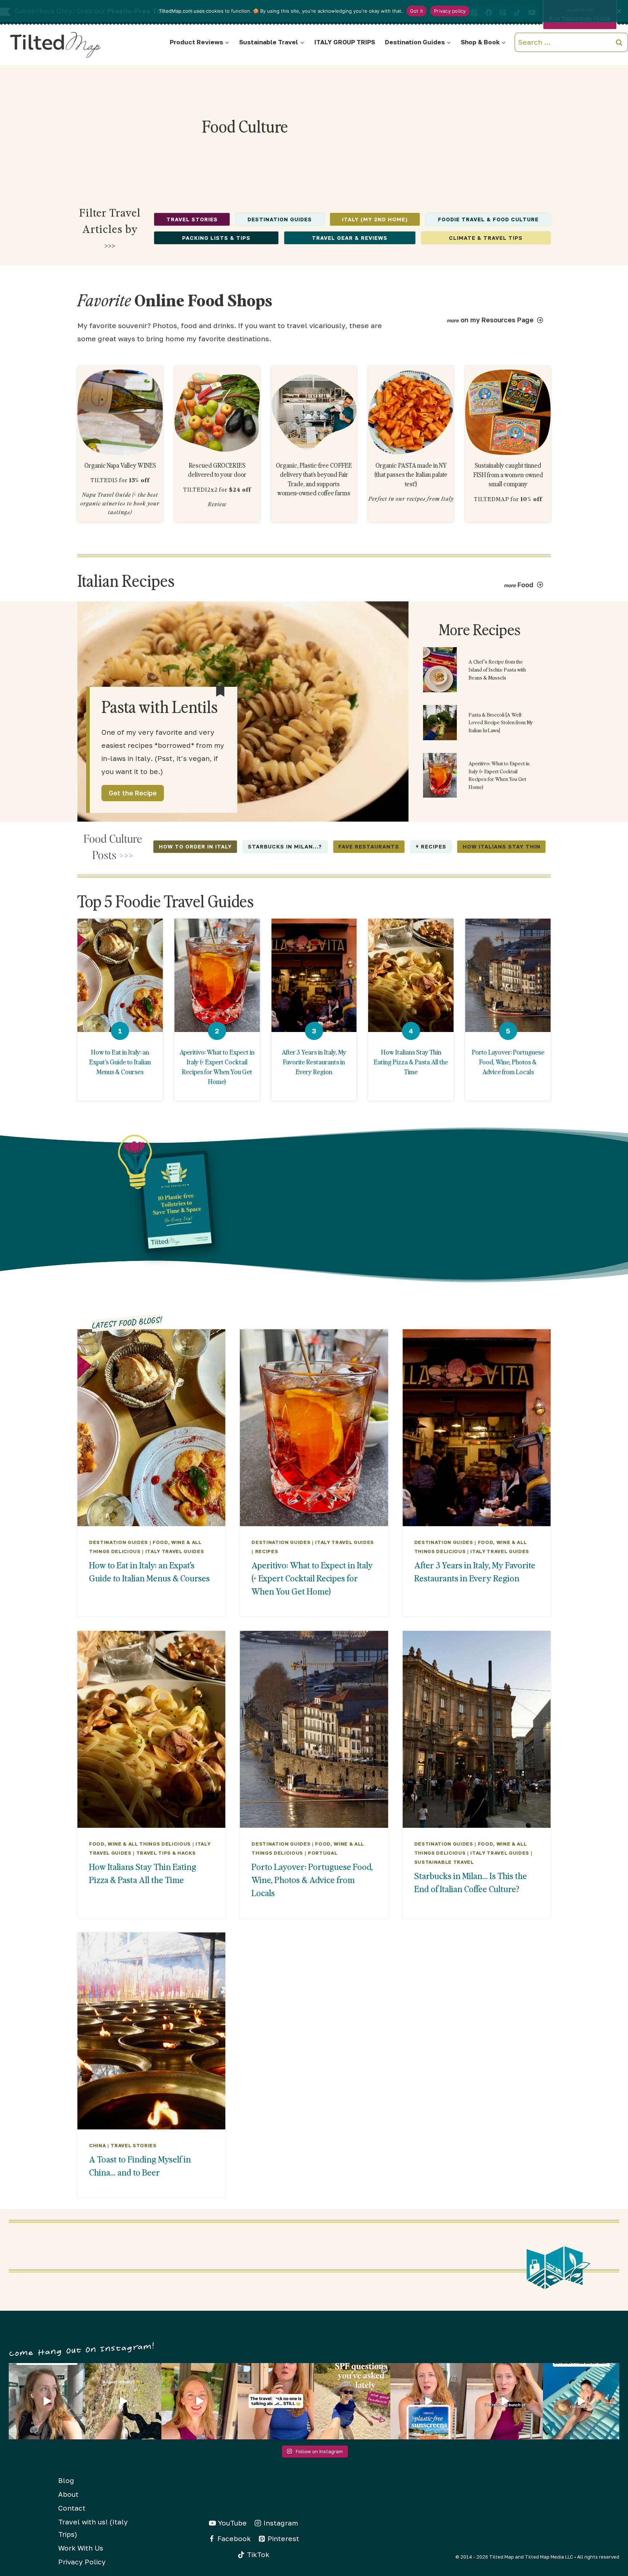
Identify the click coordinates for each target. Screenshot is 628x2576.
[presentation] (120, 975)
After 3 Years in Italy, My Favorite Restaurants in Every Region (314, 1062)
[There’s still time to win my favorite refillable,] (428, 2401)
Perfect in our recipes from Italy (411, 499)
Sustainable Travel (444, 1862)
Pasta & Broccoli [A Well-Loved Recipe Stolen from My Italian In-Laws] (501, 722)
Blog (66, 2480)
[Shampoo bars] (120, 412)
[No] (619, 11)
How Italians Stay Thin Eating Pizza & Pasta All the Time (411, 1062)
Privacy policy (450, 11)
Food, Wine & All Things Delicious (140, 1844)
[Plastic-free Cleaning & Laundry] (411, 412)
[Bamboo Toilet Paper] (314, 412)
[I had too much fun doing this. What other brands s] (200, 2401)
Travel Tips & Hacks (166, 1853)
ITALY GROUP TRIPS (345, 42)
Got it (417, 11)
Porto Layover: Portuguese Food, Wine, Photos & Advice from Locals (508, 1062)
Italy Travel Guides (175, 1551)
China (97, 2145)
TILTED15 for (120, 480)
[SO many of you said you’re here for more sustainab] (276, 2401)
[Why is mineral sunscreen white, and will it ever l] (581, 2401)
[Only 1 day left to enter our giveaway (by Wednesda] (352, 2401)
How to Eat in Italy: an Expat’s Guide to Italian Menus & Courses (120, 1062)
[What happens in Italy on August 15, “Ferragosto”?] (123, 2401)
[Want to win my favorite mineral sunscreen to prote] (505, 2401)
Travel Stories (133, 2145)
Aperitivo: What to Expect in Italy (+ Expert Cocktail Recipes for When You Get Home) (499, 775)
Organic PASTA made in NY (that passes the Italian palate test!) (411, 475)
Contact (72, 2508)
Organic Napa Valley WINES (120, 465)
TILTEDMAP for (508, 499)
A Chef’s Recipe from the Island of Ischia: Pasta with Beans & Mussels (497, 669)
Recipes (267, 1551)
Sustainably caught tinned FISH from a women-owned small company (508, 475)
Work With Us (81, 2548)
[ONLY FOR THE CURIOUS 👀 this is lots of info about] (47, 2401)
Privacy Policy (82, 2562)
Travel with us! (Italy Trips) (93, 2528)
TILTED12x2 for (217, 489)
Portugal (323, 1853)
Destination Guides (118, 1542)
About (68, 2494)
